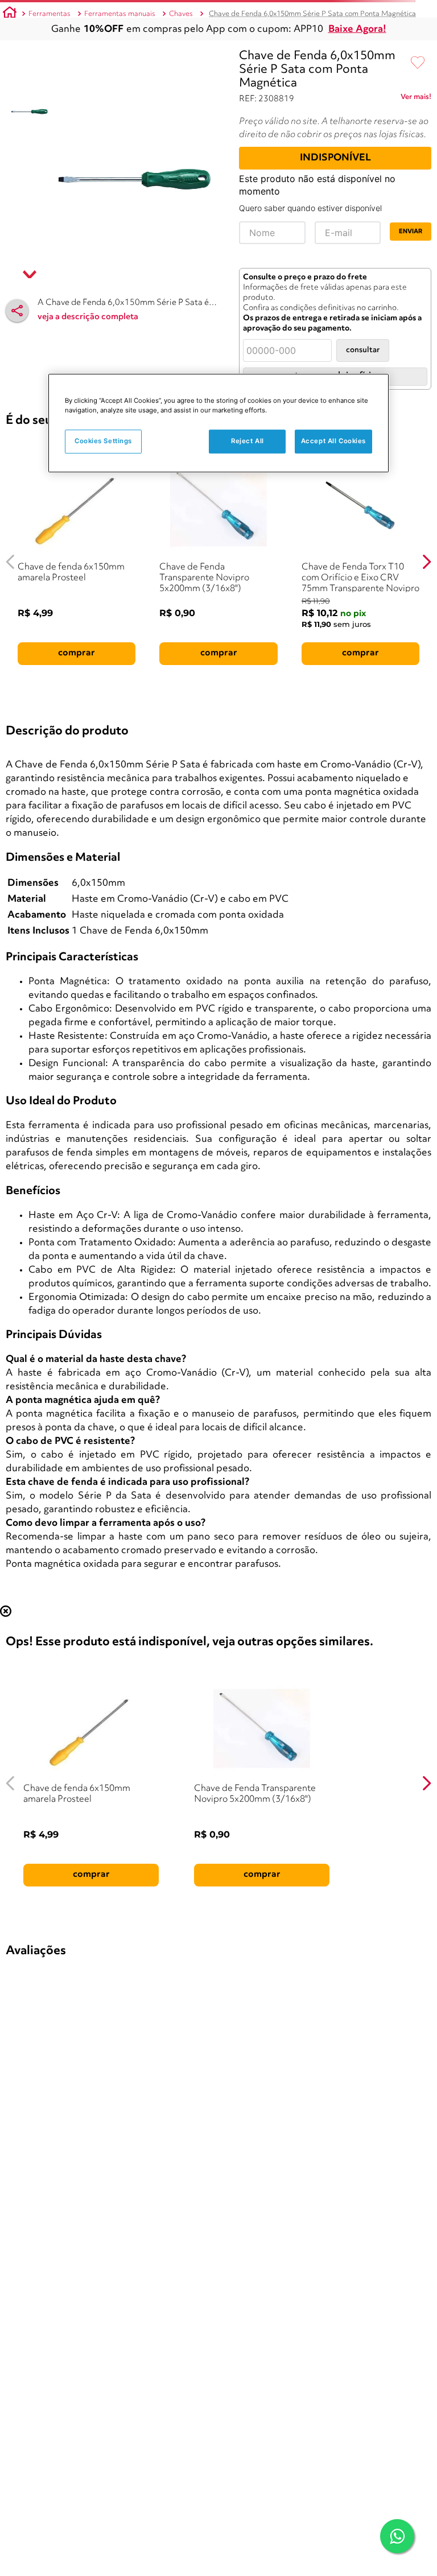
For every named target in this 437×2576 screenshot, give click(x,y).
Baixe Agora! (357, 29)
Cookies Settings (103, 441)
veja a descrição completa (88, 317)
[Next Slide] (426, 562)
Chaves (181, 14)
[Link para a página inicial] (10, 14)
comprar (77, 653)
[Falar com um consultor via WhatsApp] (397, 2536)
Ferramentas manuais (120, 14)
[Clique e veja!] (416, 99)
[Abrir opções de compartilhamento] (17, 311)
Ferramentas (50, 14)
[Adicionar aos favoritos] (418, 63)
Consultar (363, 350)
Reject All (248, 441)
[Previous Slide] (11, 562)
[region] (218, 423)
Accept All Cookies (333, 441)
